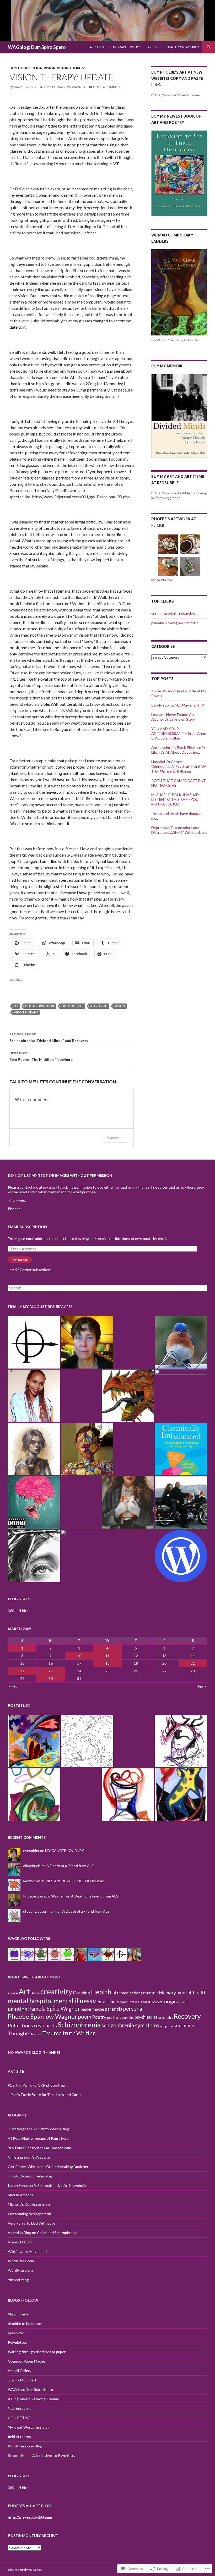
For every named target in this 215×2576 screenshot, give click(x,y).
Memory (167, 1993)
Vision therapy (71, 68)
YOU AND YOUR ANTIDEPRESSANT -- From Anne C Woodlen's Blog (179, 733)
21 (193, 1663)
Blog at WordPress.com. (25, 2570)
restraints (45, 2025)
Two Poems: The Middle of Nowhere (41, 1056)
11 (107, 1656)
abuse (13, 1993)
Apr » (202, 1686)
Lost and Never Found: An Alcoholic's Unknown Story (173, 717)
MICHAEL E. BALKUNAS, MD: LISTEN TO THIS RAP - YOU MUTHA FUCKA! (176, 799)
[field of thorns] (34, 1556)
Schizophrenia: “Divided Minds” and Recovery (49, 1038)
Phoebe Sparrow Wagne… (44, 1896)
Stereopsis (99, 1006)
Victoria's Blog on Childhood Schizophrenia (43, 2233)
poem (85, 2017)
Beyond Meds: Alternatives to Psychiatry (42, 2455)
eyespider (31, 1850)
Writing (86, 2033)
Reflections (20, 2026)
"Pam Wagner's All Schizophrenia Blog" (39, 2129)
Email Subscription (27, 1227)
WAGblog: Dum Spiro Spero (37, 47)
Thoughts (19, 2033)
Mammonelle (18, 2314)
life (116, 1992)
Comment (115, 1138)
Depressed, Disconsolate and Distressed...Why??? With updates (179, 830)
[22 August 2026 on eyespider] (34, 1795)
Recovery (187, 2016)
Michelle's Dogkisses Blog (29, 2204)
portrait (114, 2017)
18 (107, 1663)
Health (101, 1992)
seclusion (184, 2025)
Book (35, 1993)
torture (36, 2034)
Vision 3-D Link (20, 2242)
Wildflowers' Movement (28, 2251)
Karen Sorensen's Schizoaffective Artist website (48, 2185)
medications (131, 1993)
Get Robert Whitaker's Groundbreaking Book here (49, 2167)
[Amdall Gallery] (34, 1449)
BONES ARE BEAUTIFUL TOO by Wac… (74, 1881)
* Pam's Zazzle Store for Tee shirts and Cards (45, 2095)
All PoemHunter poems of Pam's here (38, 2138)
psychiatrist (146, 2017)
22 (22, 1671)
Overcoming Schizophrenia (30, 2214)
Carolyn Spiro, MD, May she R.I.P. (178, 705)
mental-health (192, 1993)
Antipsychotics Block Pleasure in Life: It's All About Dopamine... (178, 750)
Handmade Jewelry (125, 47)
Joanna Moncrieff (22, 2380)
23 (51, 1671)
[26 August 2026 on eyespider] (34, 1741)
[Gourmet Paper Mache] (128, 1396)
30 (51, 1678)
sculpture (166, 2026)
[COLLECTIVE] (128, 1503)
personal (133, 2009)
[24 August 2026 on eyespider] (181, 1741)
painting (18, 2009)
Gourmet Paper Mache (26, 2361)
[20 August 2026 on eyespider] (87, 1741)
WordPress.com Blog (25, 2446)
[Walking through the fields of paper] (34, 1396)
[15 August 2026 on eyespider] (128, 1795)
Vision (50, 68)
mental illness (73, 2001)
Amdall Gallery (20, 2371)
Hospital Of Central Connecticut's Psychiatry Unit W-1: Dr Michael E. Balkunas (179, 766)
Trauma (52, 2033)
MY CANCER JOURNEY (64, 1850)
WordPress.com (21, 2261)
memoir (151, 1993)
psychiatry (166, 2018)
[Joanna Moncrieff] (181, 1449)
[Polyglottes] (181, 1396)
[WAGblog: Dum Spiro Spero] (87, 1449)
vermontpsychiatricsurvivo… (174, 613)
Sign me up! (20, 1260)
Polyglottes (17, 2342)
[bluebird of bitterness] (181, 1342)
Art (24, 1991)
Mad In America (21, 2195)
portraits (128, 2018)
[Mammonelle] (34, 1342)
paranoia (114, 2009)
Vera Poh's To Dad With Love (32, 2223)
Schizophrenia (79, 2025)
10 (79, 1656)
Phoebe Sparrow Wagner (64, 87)
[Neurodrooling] (34, 1503)
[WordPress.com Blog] (181, 1556)
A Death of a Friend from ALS (70, 1866)
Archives (97, 47)
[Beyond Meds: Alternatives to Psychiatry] (87, 1556)
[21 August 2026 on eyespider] (181, 1795)
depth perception (26, 68)
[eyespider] (87, 1342)
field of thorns (19, 2437)
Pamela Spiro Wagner (54, 2008)
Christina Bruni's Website (29, 2157)
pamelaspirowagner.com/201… (176, 623)
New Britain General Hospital (142, 2002)
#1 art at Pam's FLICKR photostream (38, 2085)
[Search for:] (107, 1288)
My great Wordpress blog (29, 2427)
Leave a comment (107, 87)
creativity (56, 1992)
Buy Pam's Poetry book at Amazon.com (39, 2148)
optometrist (72, 1006)
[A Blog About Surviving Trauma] (181, 1503)
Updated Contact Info (182, 47)
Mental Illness (106, 2002)
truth (69, 2033)
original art (176, 2001)
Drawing (82, 1993)
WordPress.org (20, 2270)
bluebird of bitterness (26, 2323)
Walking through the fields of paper (37, 2352)
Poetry (152, 47)
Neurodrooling (20, 2408)
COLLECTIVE (19, 2418)
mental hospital (30, 2001)
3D (16, 1006)
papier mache (92, 2009)
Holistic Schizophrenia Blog (30, 2176)
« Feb (13, 1686)
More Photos (162, 580)
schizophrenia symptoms (130, 2025)
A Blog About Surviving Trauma (33, 2399)
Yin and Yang (18, 2280)
